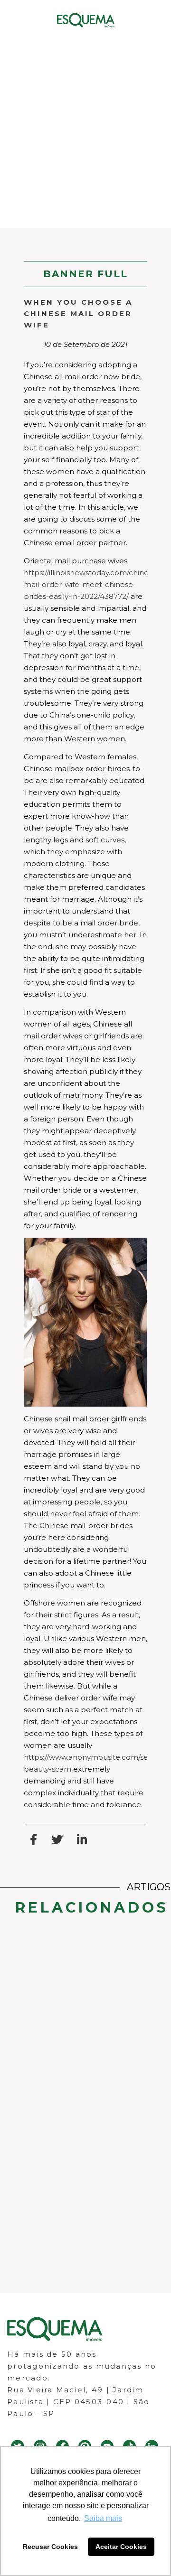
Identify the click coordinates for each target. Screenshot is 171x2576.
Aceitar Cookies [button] (121, 2547)
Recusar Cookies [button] (50, 2547)
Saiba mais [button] (103, 2518)
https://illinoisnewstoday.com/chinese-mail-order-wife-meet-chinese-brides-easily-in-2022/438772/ (92, 584)
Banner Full (85, 274)
